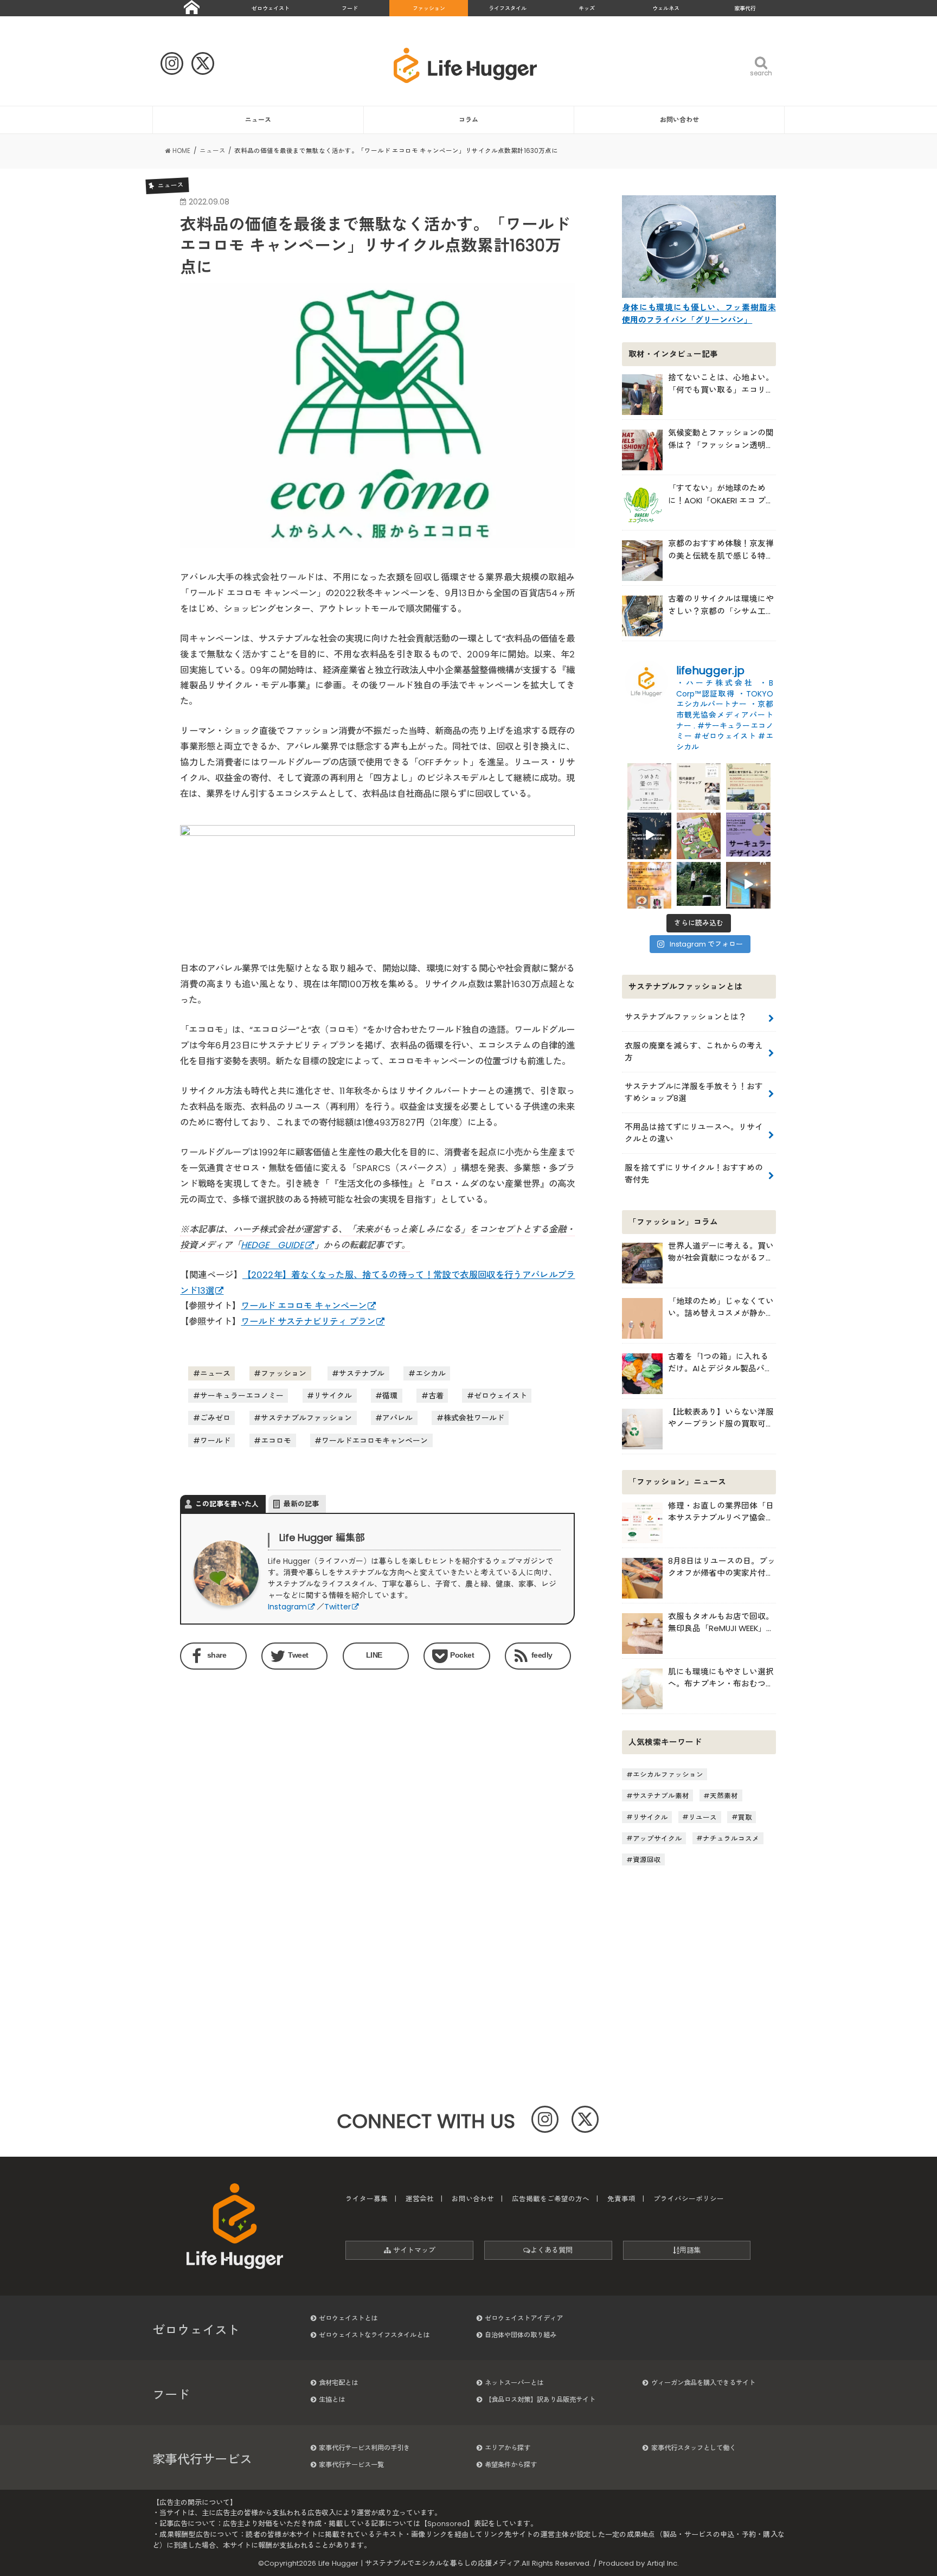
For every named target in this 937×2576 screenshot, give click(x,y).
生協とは (332, 2399)
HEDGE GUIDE (272, 1245)
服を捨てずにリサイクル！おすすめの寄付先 (694, 1174)
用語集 (690, 2250)
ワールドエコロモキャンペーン (375, 1441)
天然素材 (724, 1796)
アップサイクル (657, 1838)
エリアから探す (508, 2448)
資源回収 (647, 1860)
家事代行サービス (202, 2459)
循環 (390, 1396)
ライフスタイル (508, 8)
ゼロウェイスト (271, 8)
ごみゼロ (215, 1418)
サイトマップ (413, 2250)
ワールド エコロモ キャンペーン (304, 1306)
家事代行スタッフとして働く (694, 2448)
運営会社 (420, 2199)
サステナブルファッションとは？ (686, 1017)
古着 (436, 1396)
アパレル (397, 1418)
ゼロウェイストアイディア (524, 2318)
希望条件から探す (511, 2465)
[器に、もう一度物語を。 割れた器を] (699, 785)
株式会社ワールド (474, 1418)
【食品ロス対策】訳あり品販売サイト (540, 2399)
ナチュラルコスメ (731, 1838)
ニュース (258, 120)
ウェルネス (666, 8)
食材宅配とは (338, 2383)
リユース (703, 1817)
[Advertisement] (276, 1767)
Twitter (338, 1607)
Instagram (287, 1607)
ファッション (429, 8)
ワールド (215, 1441)
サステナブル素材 (661, 1796)
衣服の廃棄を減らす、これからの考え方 (694, 1052)
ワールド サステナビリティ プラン (308, 1322)
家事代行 (745, 8)
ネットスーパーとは (514, 2383)
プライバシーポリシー (689, 2199)
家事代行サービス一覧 (351, 2465)
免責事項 (621, 2199)
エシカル (431, 1373)
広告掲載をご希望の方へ (551, 2199)
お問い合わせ (679, 120)
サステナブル (362, 1373)
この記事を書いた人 (227, 1504)
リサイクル (333, 1396)
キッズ (587, 8)
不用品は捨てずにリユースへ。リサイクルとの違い (694, 1133)
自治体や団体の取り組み (521, 2335)
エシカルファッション (668, 1775)
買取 (745, 1817)
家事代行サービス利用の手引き (364, 2448)
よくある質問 (551, 2250)
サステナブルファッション (306, 1418)
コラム (468, 120)
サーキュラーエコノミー (242, 1396)
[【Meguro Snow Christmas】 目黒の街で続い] (649, 835)
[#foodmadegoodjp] (748, 884)
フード (350, 8)
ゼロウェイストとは (348, 2318)
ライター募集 (367, 2199)
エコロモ (276, 1441)
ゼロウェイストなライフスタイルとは (374, 2335)
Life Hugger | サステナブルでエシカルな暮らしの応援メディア (419, 2563)
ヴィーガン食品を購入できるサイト (703, 2383)
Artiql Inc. (663, 2563)
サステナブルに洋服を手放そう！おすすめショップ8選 (694, 1092)
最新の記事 (301, 1504)
